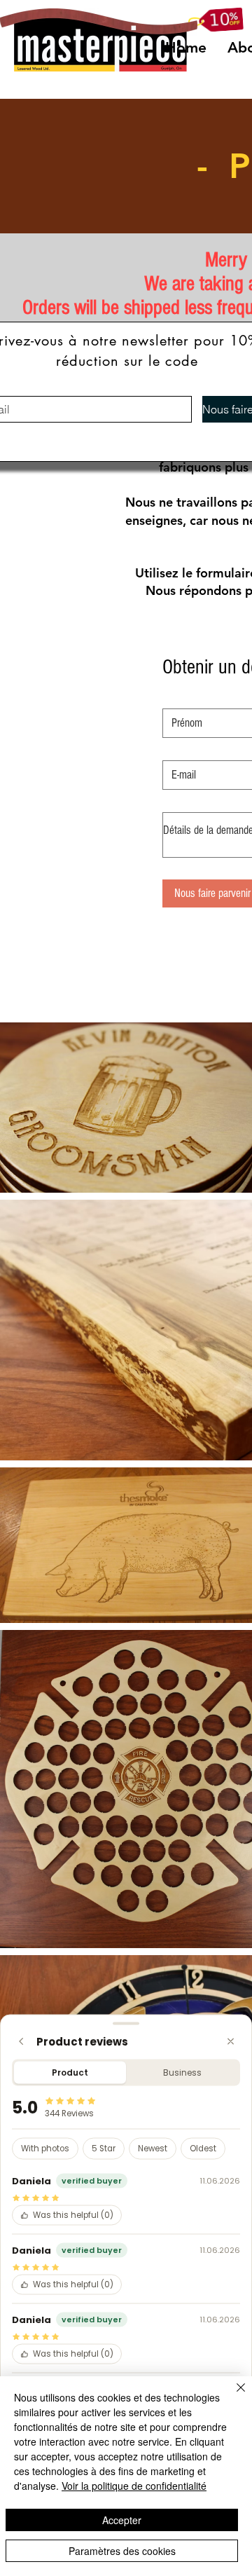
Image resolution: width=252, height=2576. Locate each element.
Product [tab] (70, 2073)
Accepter (122, 2520)
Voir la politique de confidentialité (134, 2486)
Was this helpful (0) (73, 2215)
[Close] (231, 2042)
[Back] (21, 2042)
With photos (45, 2149)
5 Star (104, 2149)
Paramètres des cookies (122, 2551)
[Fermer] (232, 2396)
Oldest (203, 2149)
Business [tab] (182, 2073)
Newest (153, 2149)
